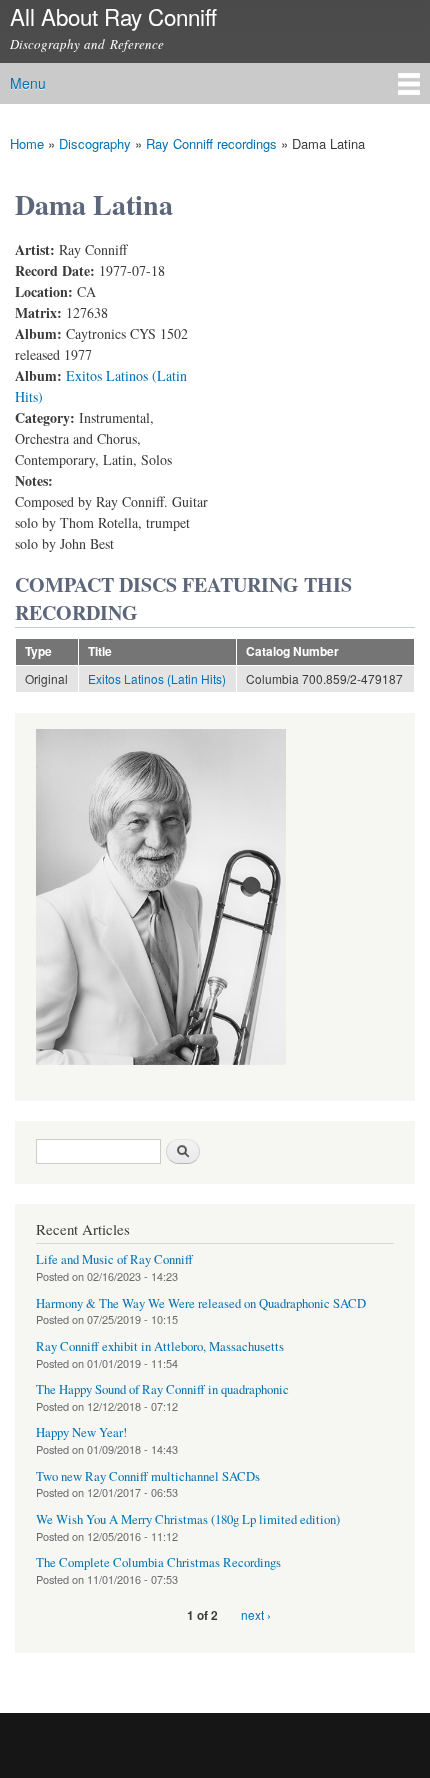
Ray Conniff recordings (211, 143)
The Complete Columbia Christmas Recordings (158, 1562)
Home (27, 143)
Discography (95, 143)
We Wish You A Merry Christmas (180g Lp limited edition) (188, 1519)
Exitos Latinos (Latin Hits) (157, 678)
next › (256, 1614)
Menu (28, 83)
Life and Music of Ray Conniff (114, 1259)
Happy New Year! (81, 1432)
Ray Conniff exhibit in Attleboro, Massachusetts (160, 1346)
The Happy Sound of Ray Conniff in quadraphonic (162, 1389)
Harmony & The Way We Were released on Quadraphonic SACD (201, 1303)
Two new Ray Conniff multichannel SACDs (148, 1476)
